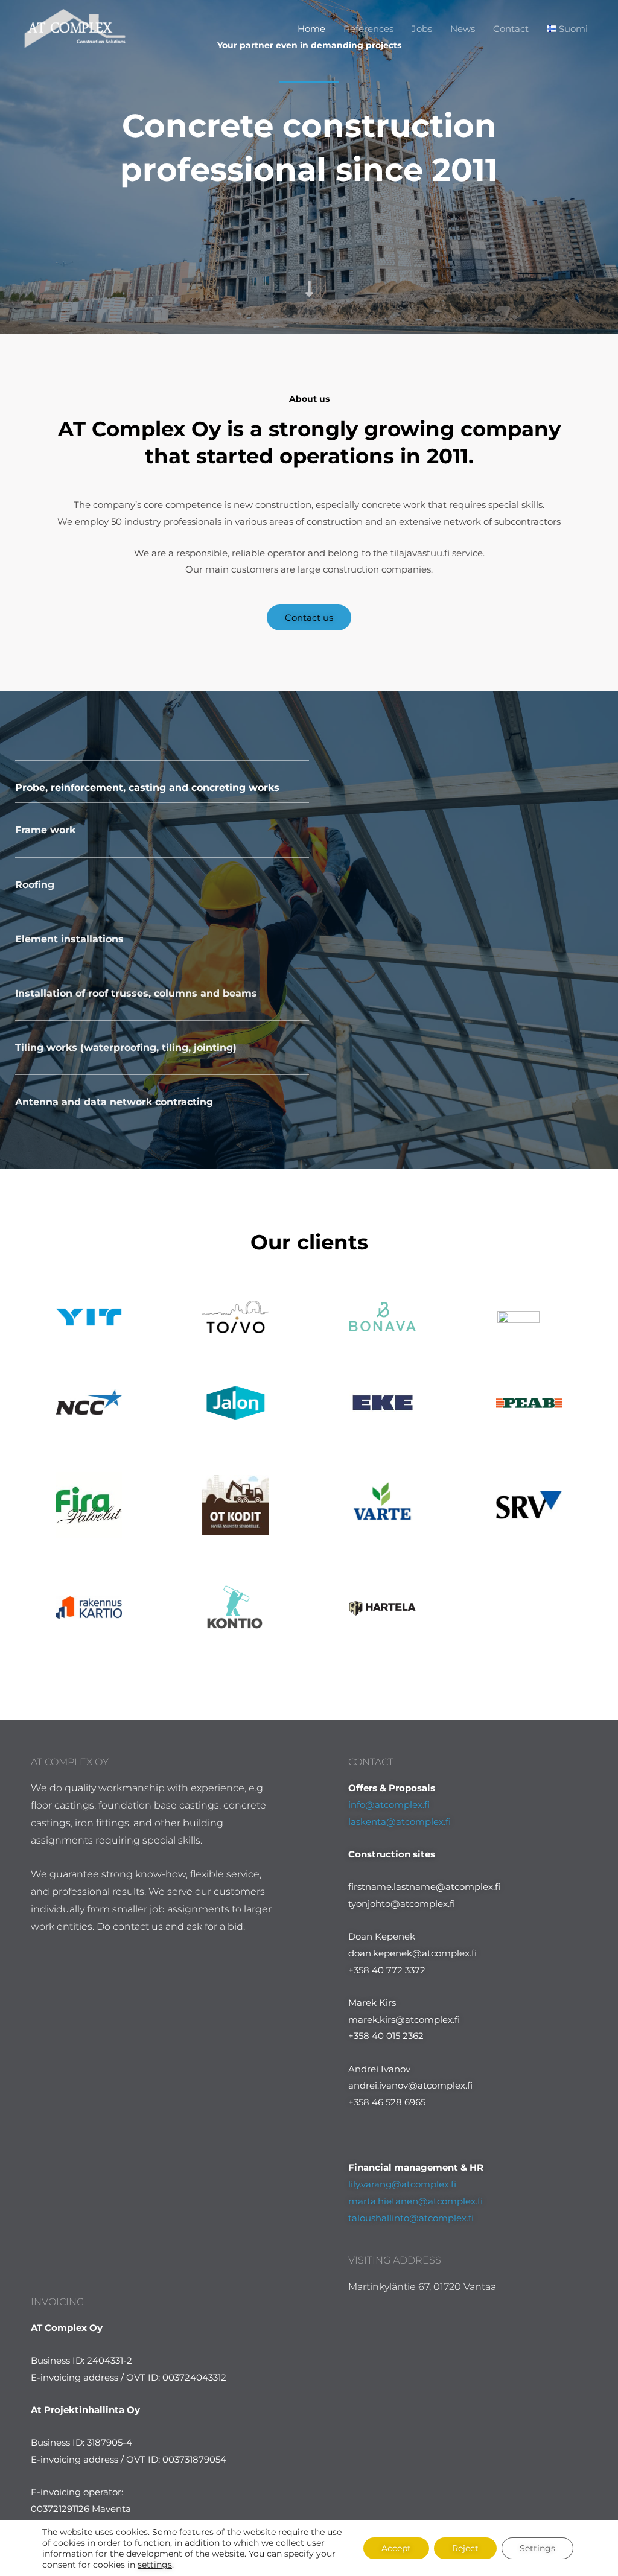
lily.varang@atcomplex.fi (402, 2184)
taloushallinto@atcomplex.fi (411, 2218)
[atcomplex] (75, 27)
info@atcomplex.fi (389, 1805)
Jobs (422, 29)
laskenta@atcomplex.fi (400, 1822)
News (463, 29)
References (368, 29)
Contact (511, 29)
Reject (465, 2548)
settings (155, 2565)
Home (311, 29)
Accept (396, 2548)
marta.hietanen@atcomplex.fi (416, 2201)
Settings (537, 2548)
